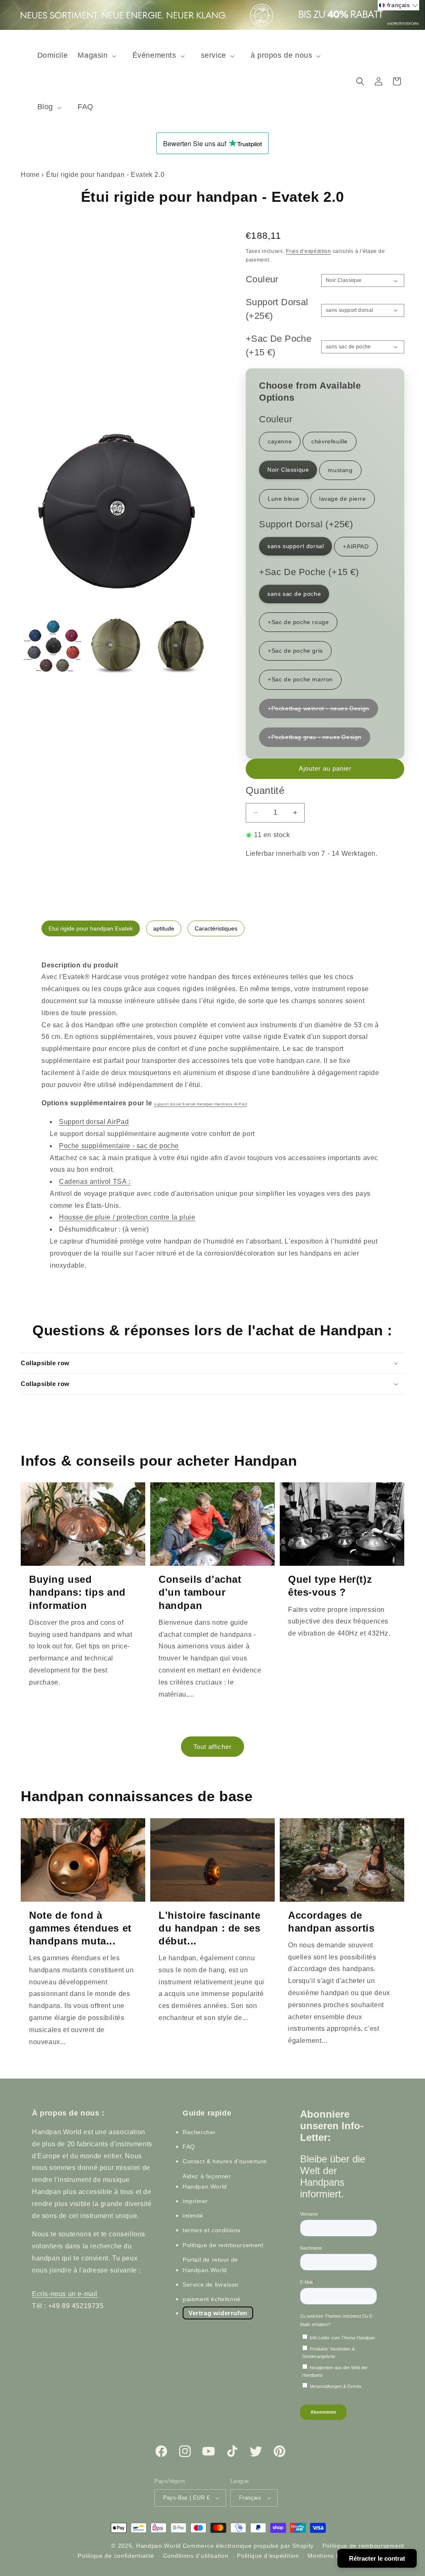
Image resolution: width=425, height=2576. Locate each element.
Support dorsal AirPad (94, 1122)
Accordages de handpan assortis (331, 1922)
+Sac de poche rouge (298, 622)
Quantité (265, 790)
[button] (100, 55)
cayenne (280, 441)
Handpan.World (159, 2546)
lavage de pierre (343, 499)
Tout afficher (212, 1747)
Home (30, 175)
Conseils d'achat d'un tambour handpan (200, 1592)
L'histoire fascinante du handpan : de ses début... (210, 1928)
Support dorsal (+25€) (277, 309)
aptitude (164, 928)
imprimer (195, 2201)
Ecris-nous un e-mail (65, 2294)
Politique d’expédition (268, 2556)
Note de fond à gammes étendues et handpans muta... (80, 1928)
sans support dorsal (296, 546)
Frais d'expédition (309, 251)
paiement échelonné (212, 2299)
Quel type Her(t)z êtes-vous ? (330, 1586)
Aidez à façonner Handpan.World (207, 2181)
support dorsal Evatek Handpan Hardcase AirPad (200, 1104)
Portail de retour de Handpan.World (210, 2265)
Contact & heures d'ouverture (225, 2161)
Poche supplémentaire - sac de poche (119, 1146)
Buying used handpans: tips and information (77, 1592)
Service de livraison (211, 2285)
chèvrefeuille (330, 441)
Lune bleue (284, 499)
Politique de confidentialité (116, 2556)
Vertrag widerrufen (218, 2313)
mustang (340, 470)
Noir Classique (288, 470)
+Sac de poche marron (300, 679)
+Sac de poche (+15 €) (278, 345)
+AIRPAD (356, 546)
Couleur (262, 279)
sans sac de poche (294, 594)
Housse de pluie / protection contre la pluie (127, 1217)
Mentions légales (332, 2556)
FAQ (189, 2147)
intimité (193, 2216)
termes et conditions (212, 2230)
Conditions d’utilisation (196, 2556)
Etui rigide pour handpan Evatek (91, 928)
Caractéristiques (216, 928)
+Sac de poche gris (295, 651)
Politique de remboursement (223, 2245)
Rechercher (199, 2132)
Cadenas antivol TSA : (95, 1181)
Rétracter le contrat (377, 2558)
